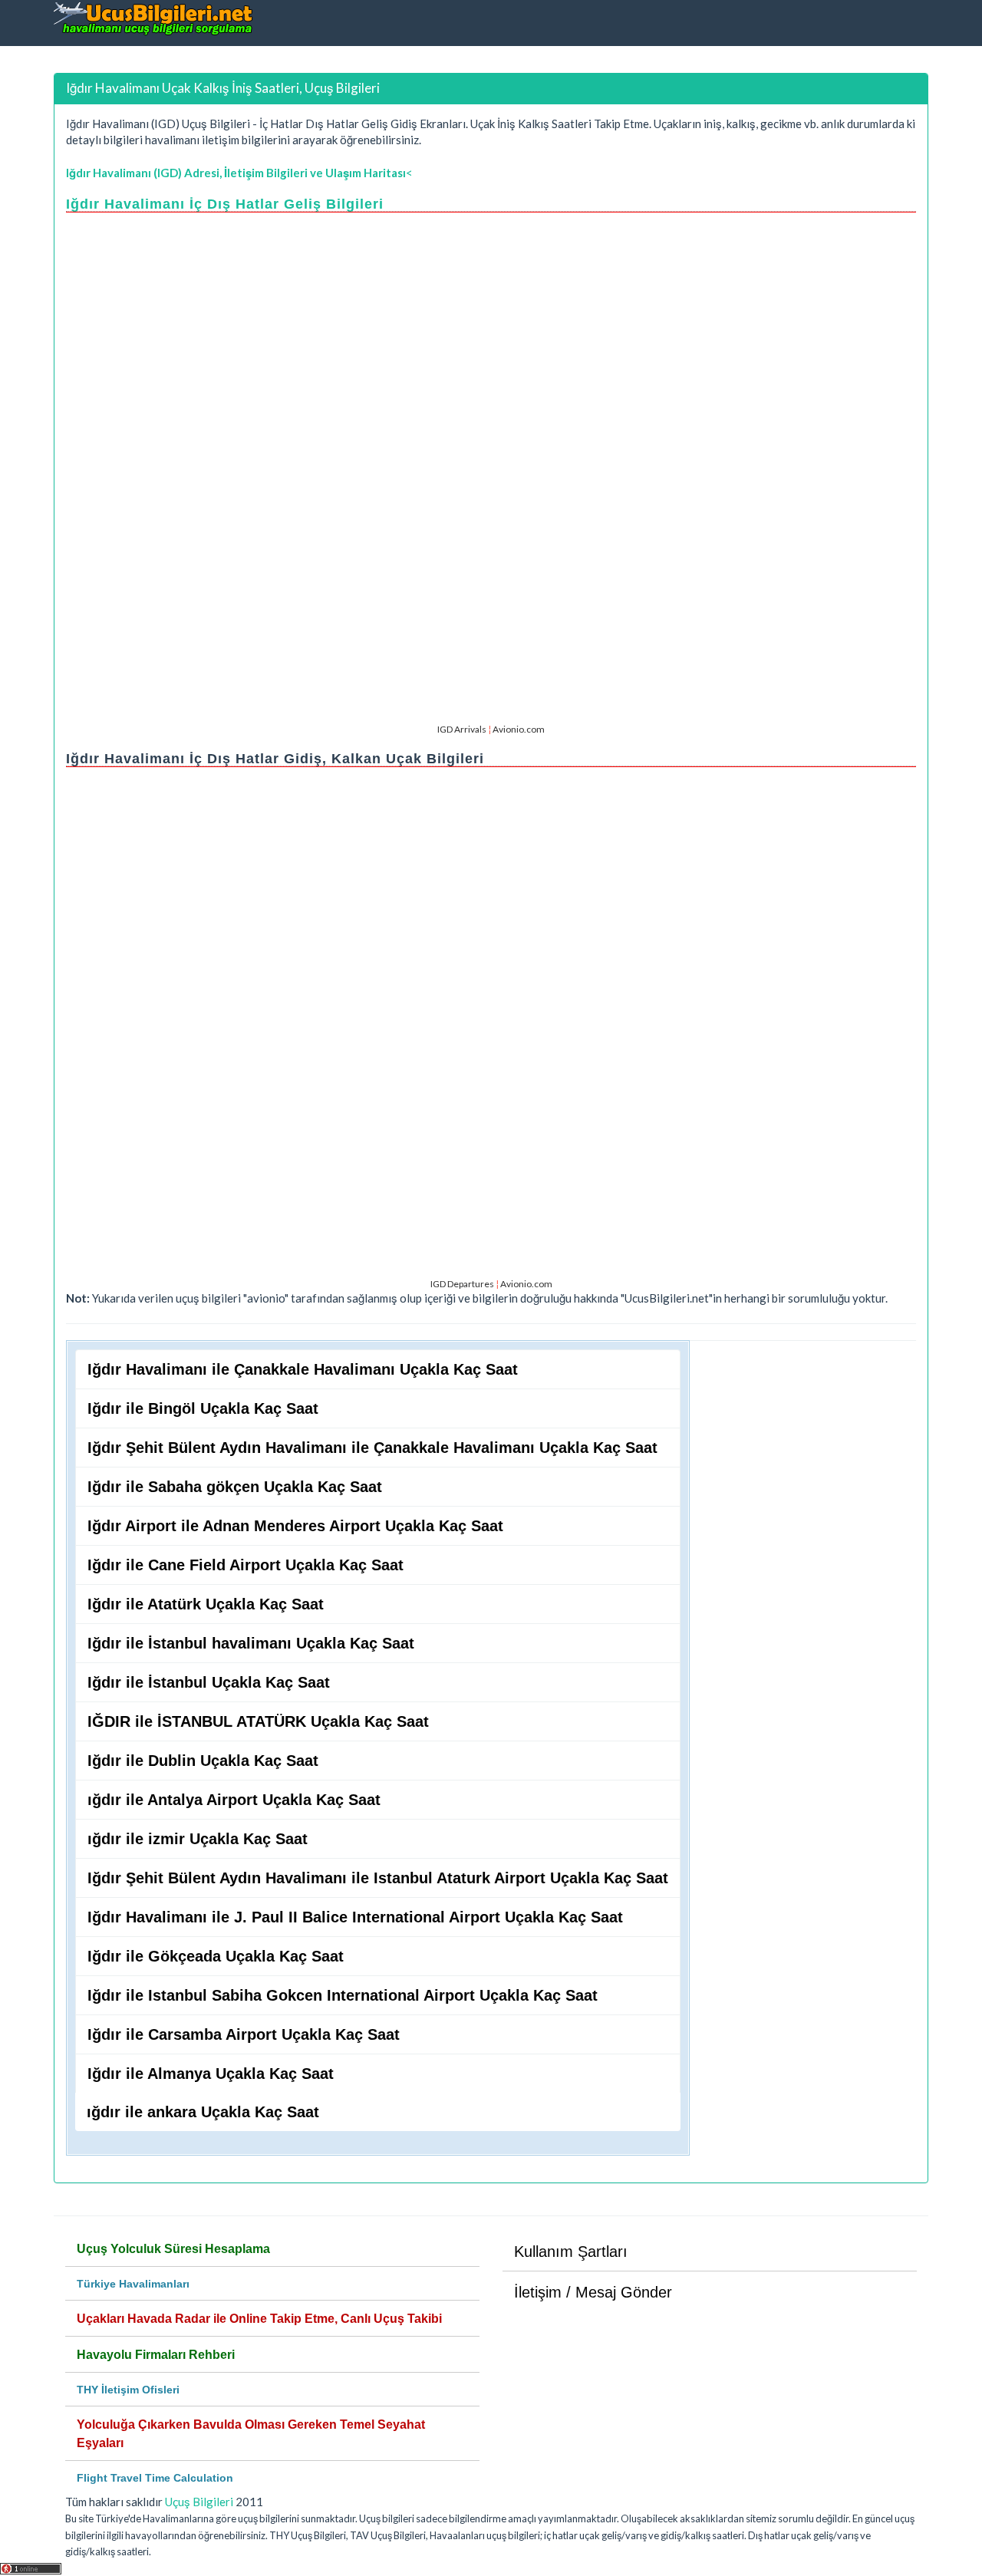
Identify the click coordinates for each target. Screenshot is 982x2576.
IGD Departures (462, 1284)
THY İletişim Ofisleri (128, 2390)
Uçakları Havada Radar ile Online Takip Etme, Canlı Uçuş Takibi (259, 2319)
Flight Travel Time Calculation (155, 2478)
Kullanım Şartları (571, 2252)
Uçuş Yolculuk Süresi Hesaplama (173, 2249)
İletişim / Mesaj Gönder (593, 2292)
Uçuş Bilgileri (199, 2502)
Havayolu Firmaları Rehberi (156, 2355)
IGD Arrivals (462, 729)
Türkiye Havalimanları (133, 2284)
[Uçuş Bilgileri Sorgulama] (153, 18)
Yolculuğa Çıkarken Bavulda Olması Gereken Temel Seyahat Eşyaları (251, 2434)
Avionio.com (519, 729)
